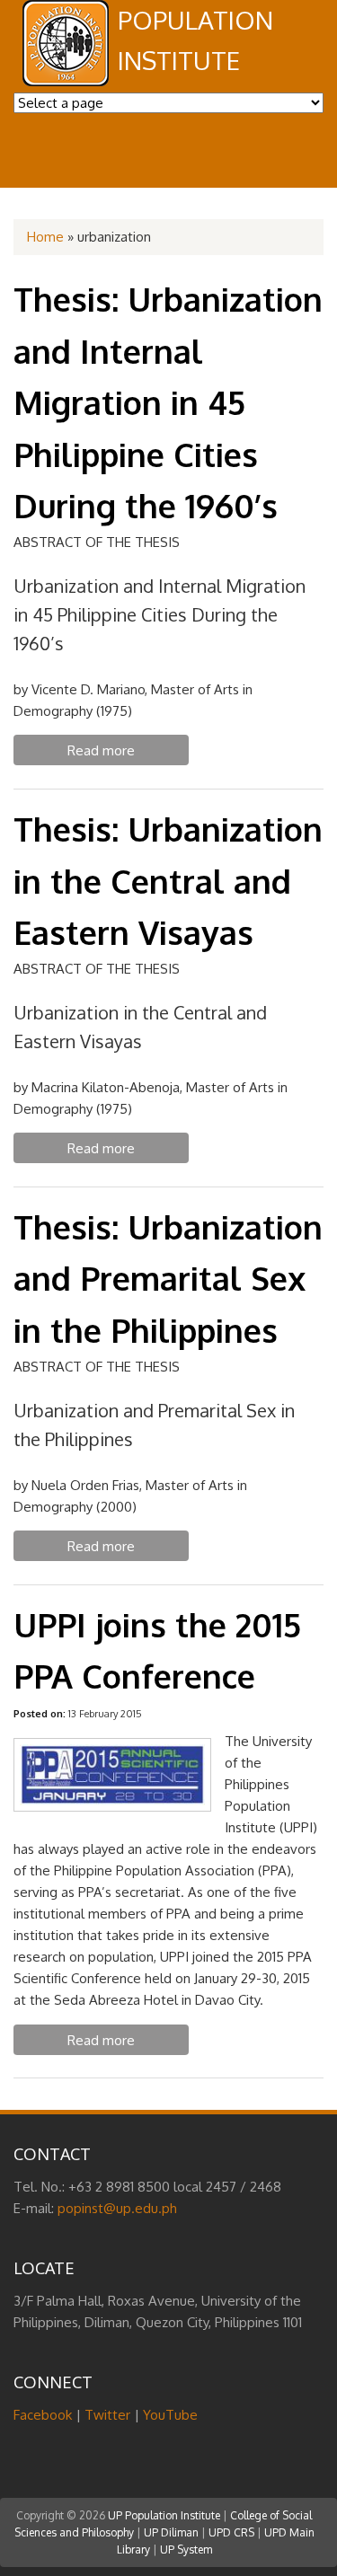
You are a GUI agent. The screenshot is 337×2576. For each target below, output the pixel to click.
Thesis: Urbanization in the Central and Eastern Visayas (168, 880)
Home (45, 237)
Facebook (43, 2415)
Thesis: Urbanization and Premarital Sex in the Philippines (168, 1278)
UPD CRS (231, 2532)
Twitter (107, 2415)
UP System (186, 2550)
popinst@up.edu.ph (117, 2208)
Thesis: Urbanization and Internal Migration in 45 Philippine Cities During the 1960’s (168, 402)
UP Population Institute (164, 2515)
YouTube (170, 2415)
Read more (128, 754)
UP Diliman (171, 2532)
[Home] (66, 81)
